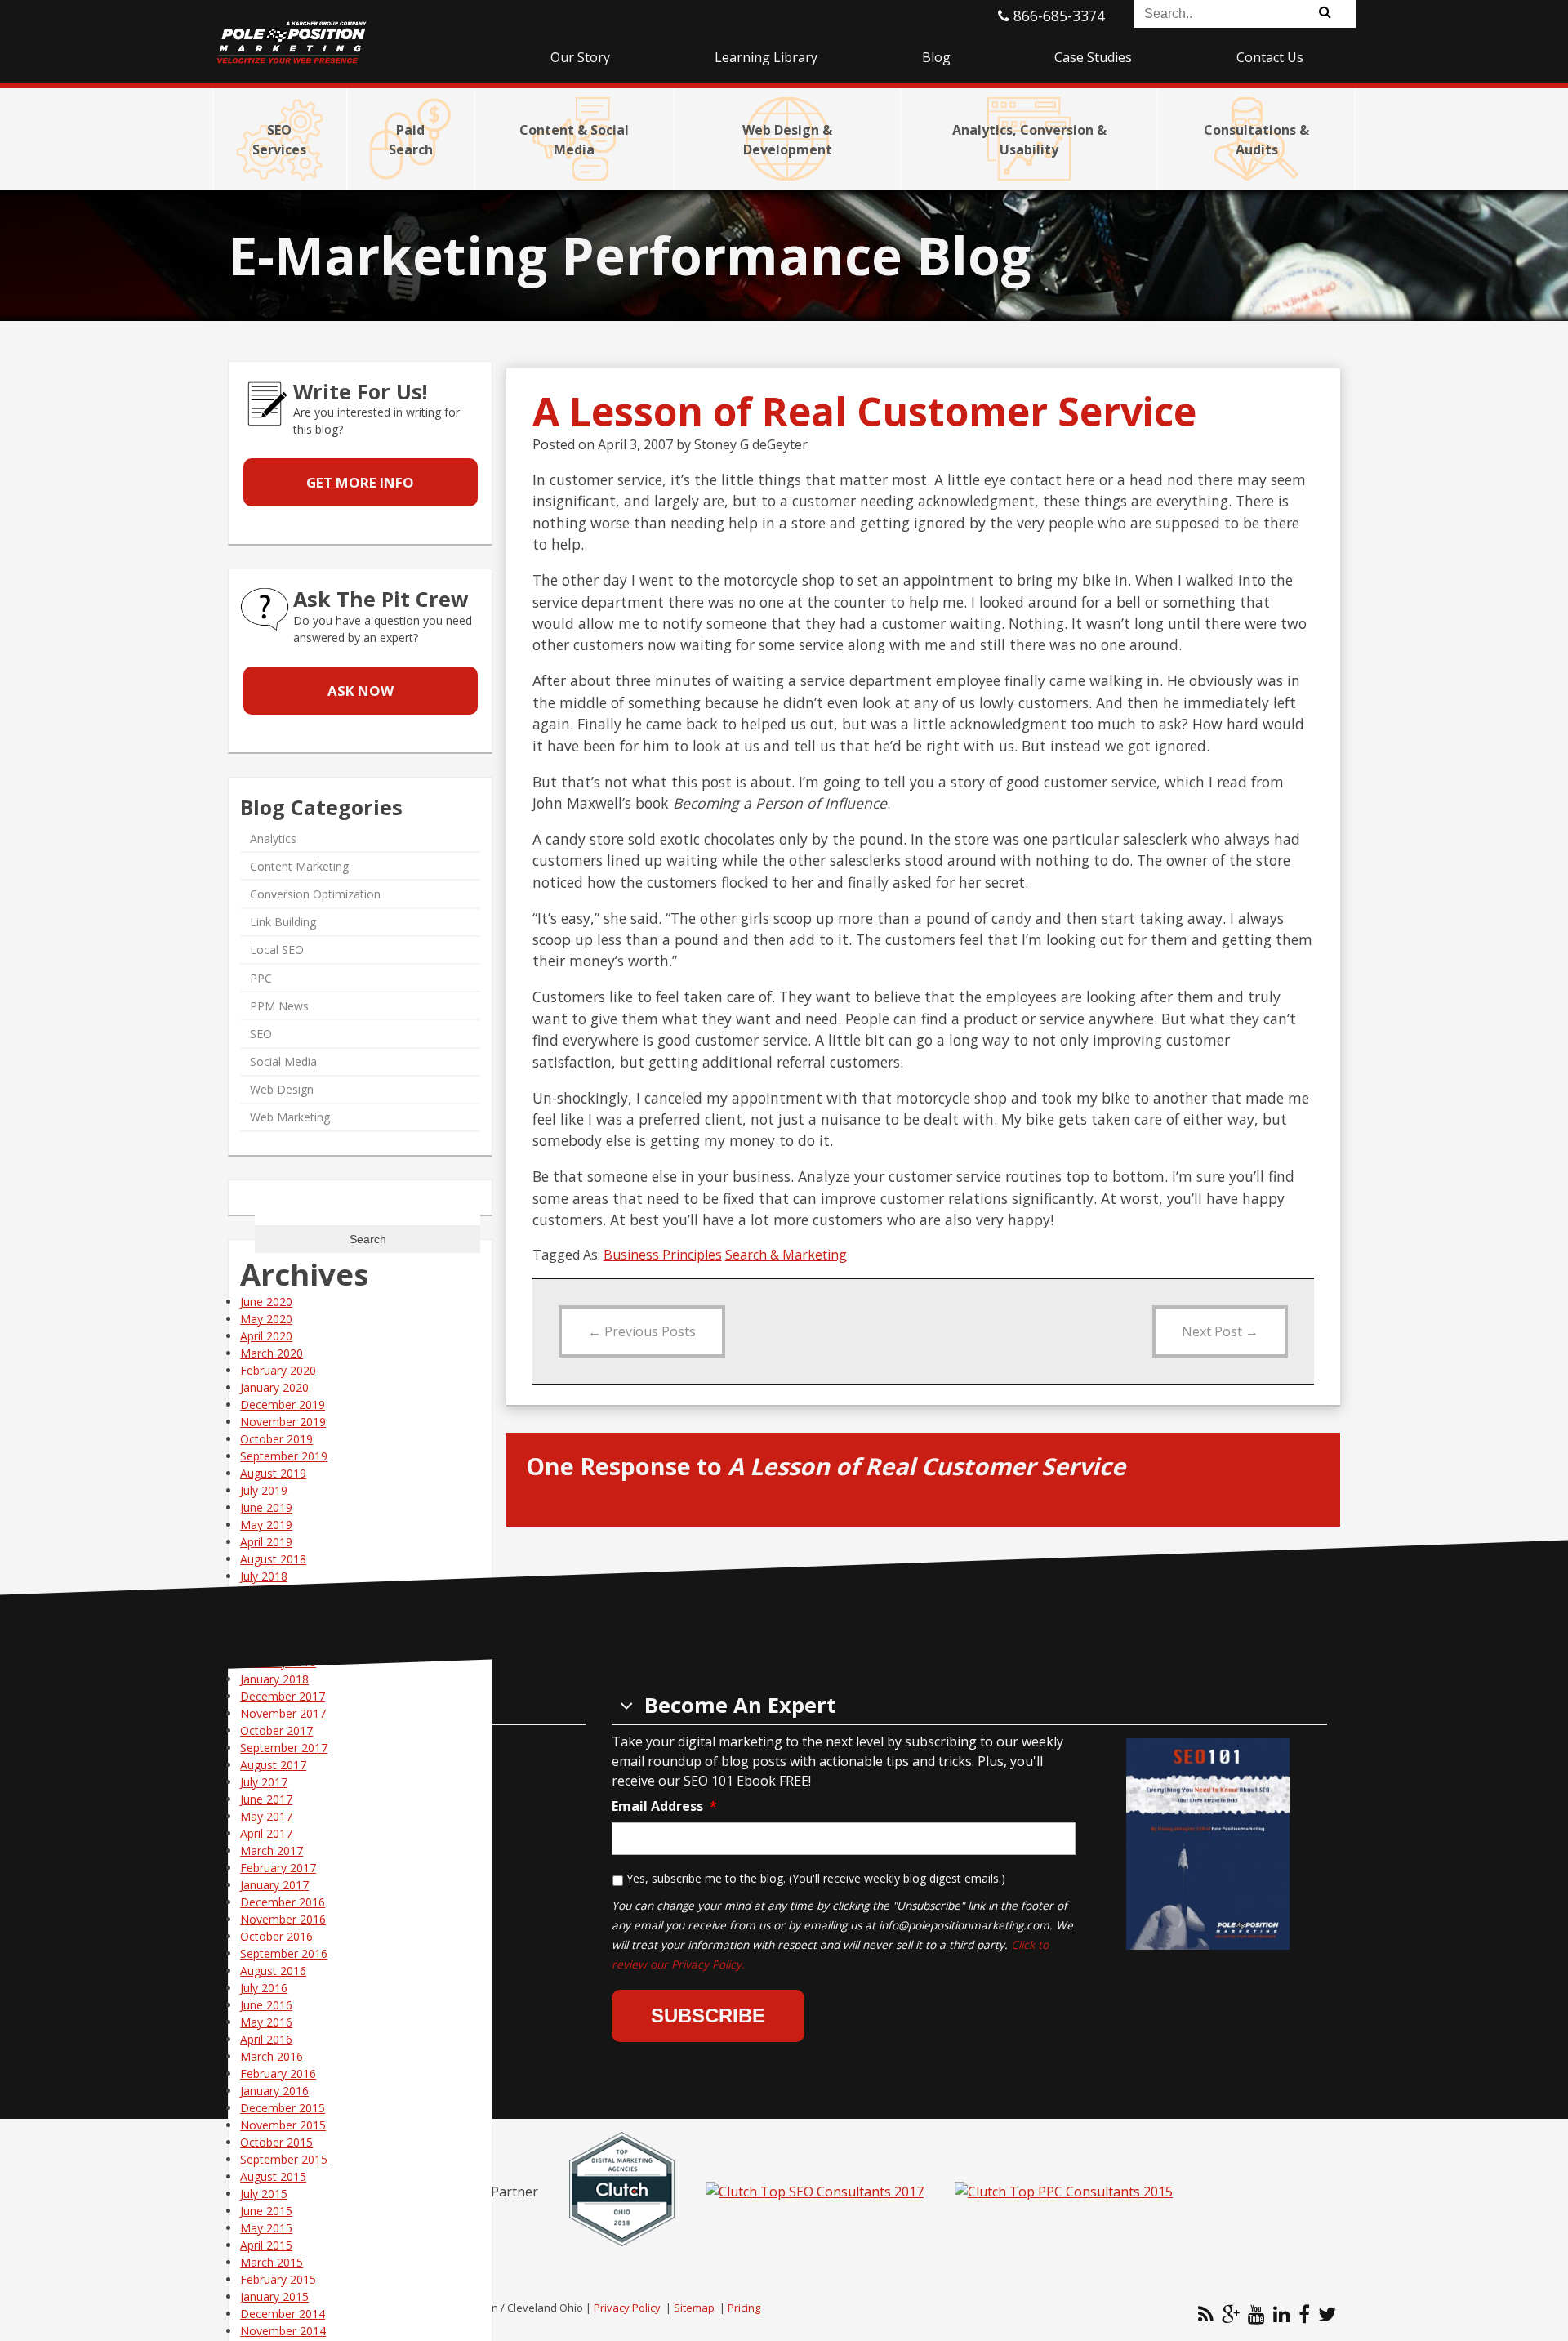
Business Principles (663, 1255)
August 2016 (273, 1971)
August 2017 (273, 1765)
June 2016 (266, 2005)
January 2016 (274, 2091)
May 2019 (266, 1525)
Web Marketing (290, 1117)
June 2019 (266, 1507)
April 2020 (266, 1336)
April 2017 (266, 1833)
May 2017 (266, 1816)
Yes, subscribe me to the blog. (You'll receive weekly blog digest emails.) (816, 1878)
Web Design (282, 1089)
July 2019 (264, 1490)
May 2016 (266, 2022)
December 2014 (283, 2314)
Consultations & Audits (1256, 140)
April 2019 (266, 1542)
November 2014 (283, 2331)
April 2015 (266, 2245)
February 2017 (278, 1868)
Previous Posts (642, 1331)
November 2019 (283, 1422)
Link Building (283, 922)
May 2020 (266, 1319)
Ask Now (361, 691)
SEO (261, 1034)
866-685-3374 (1057, 16)
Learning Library (766, 57)
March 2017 (272, 1851)
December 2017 (283, 1696)
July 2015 (264, 2194)
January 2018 (274, 1679)
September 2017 (284, 1748)
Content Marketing (299, 866)
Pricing (744, 2308)
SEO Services (279, 140)
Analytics (273, 838)
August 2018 (273, 1559)
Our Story (580, 57)
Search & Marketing (786, 1255)
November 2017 (283, 1713)
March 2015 (272, 2262)
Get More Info (360, 482)
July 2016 (264, 1988)
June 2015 (266, 2211)
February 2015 (278, 2279)
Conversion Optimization (315, 894)
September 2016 (284, 1953)
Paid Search (411, 140)
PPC (261, 977)
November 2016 (283, 1919)
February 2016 (278, 2073)
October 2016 (276, 1936)
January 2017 (274, 1885)
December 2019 (283, 1405)
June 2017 (266, 1799)
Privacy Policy (627, 2308)
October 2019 (276, 1439)
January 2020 (274, 1387)
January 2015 (274, 2296)
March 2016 (272, 2056)
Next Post (1220, 1331)
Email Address (664, 1806)
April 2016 (266, 2039)
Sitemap (694, 2308)
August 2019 (273, 1473)
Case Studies (1093, 57)
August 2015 (273, 2176)
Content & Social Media (574, 140)
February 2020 (278, 1370)
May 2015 (266, 2228)
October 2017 (276, 1730)
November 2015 (283, 2125)
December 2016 (283, 1902)
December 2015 (283, 2108)
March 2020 (272, 1353)
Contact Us (1270, 57)
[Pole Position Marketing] (355, 33)
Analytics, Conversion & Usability (1029, 140)
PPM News (279, 1006)
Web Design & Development (787, 140)
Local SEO (277, 950)
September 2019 (284, 1456)
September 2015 (284, 2159)
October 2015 (276, 2142)
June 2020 (266, 1302)
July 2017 (264, 1782)
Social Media (283, 1061)
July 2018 (264, 1576)
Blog (936, 57)
